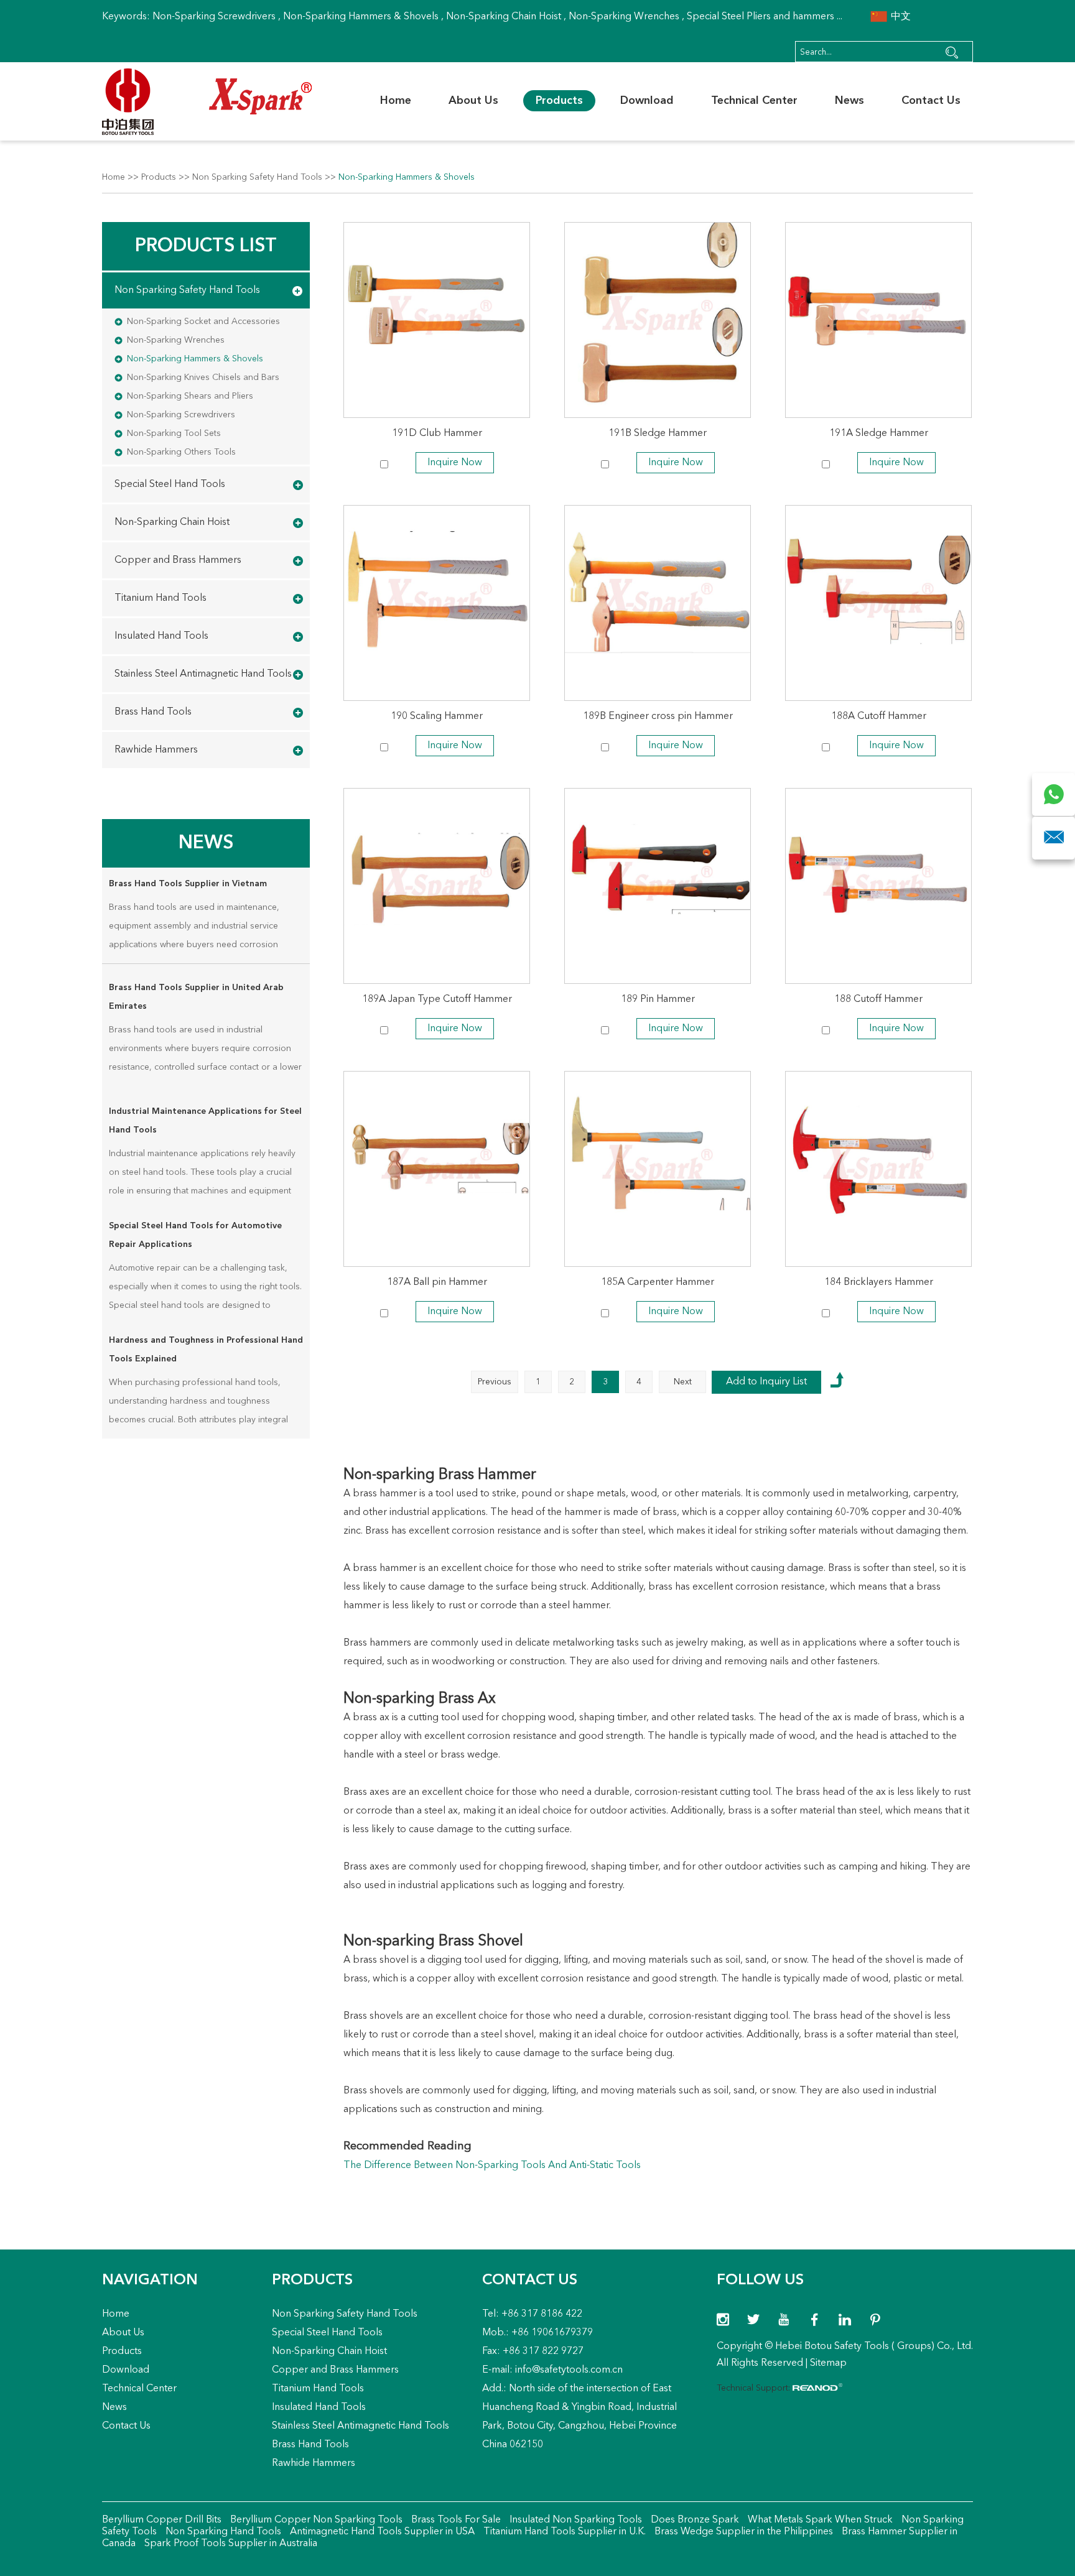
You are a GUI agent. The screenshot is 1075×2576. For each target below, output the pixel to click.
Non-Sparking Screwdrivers (214, 17)
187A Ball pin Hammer (437, 1282)
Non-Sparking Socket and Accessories (203, 322)
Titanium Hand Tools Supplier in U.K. (563, 2532)
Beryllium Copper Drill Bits (162, 2520)
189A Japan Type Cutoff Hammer (437, 999)
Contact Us (931, 101)
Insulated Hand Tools (161, 636)
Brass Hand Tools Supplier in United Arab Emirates (196, 997)
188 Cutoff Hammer (878, 999)
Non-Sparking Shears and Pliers (190, 396)
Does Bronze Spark (694, 2520)
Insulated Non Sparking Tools (575, 2520)
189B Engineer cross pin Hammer (658, 716)
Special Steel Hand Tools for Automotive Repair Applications (195, 1235)
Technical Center (754, 101)
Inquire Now (455, 463)
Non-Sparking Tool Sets (174, 433)
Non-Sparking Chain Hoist (504, 17)
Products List (206, 246)
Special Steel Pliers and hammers (761, 17)
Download (647, 101)
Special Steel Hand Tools (170, 484)
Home (396, 101)
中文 (900, 17)
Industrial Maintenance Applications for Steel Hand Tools (205, 1121)
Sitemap (828, 2363)
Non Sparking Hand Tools (222, 2532)
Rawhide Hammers (156, 750)
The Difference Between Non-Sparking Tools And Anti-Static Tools (492, 2166)
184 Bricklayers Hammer (879, 1282)
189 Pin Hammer (658, 999)
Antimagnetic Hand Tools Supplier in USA (381, 2532)
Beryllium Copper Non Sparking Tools (315, 2520)
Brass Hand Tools (153, 712)
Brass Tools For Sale (455, 2520)
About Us (473, 101)
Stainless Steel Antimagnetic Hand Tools (203, 674)
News (849, 101)
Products (559, 101)
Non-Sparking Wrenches (624, 17)
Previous (495, 1382)
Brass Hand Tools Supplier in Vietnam (188, 884)
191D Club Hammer (437, 433)
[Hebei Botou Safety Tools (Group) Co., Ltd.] (207, 102)
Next (683, 1382)
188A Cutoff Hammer (879, 716)
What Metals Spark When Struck (819, 2520)
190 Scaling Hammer (437, 716)
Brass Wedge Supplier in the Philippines (742, 2532)
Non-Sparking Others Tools (181, 452)
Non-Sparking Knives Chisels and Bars (203, 378)
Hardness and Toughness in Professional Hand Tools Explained (206, 1350)
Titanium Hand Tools (161, 598)
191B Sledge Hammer (658, 433)
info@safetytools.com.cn (569, 2370)
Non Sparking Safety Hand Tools (257, 177)
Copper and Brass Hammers (178, 560)
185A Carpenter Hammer (658, 1282)
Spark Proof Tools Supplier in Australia (230, 2544)
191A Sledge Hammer (879, 433)
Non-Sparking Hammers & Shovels (361, 17)
